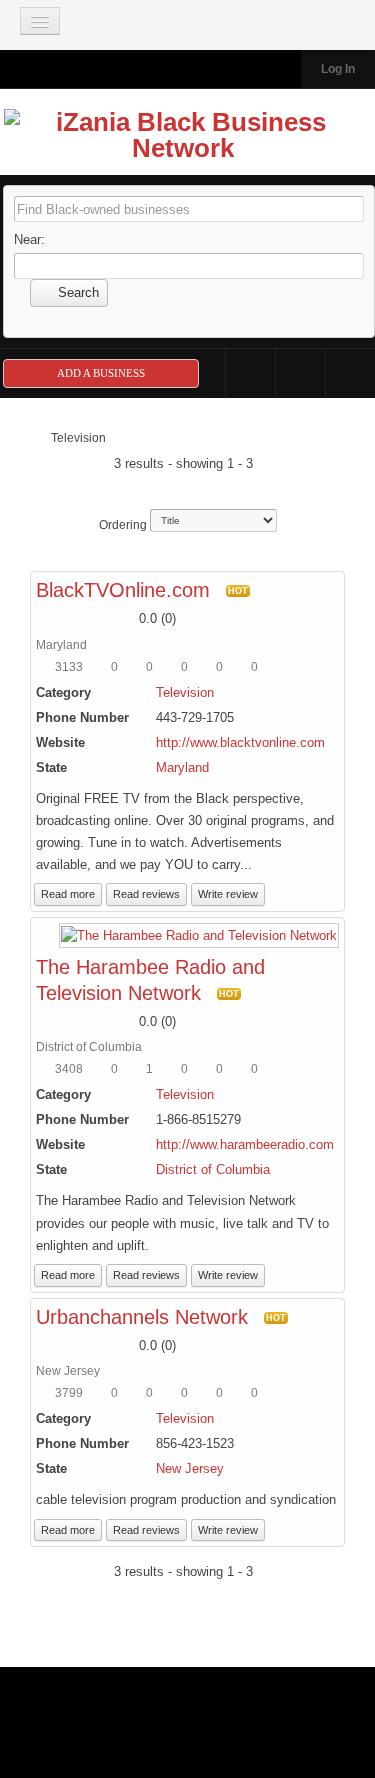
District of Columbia (213, 1169)
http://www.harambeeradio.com (245, 1144)
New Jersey (190, 1468)
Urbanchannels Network (142, 1317)
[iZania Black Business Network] (182, 139)
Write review (228, 894)
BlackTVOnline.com (123, 590)
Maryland (182, 767)
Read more (68, 894)
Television (185, 692)
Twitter (300, 373)
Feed (350, 373)
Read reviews (146, 894)
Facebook (250, 373)
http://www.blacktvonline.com (240, 742)
